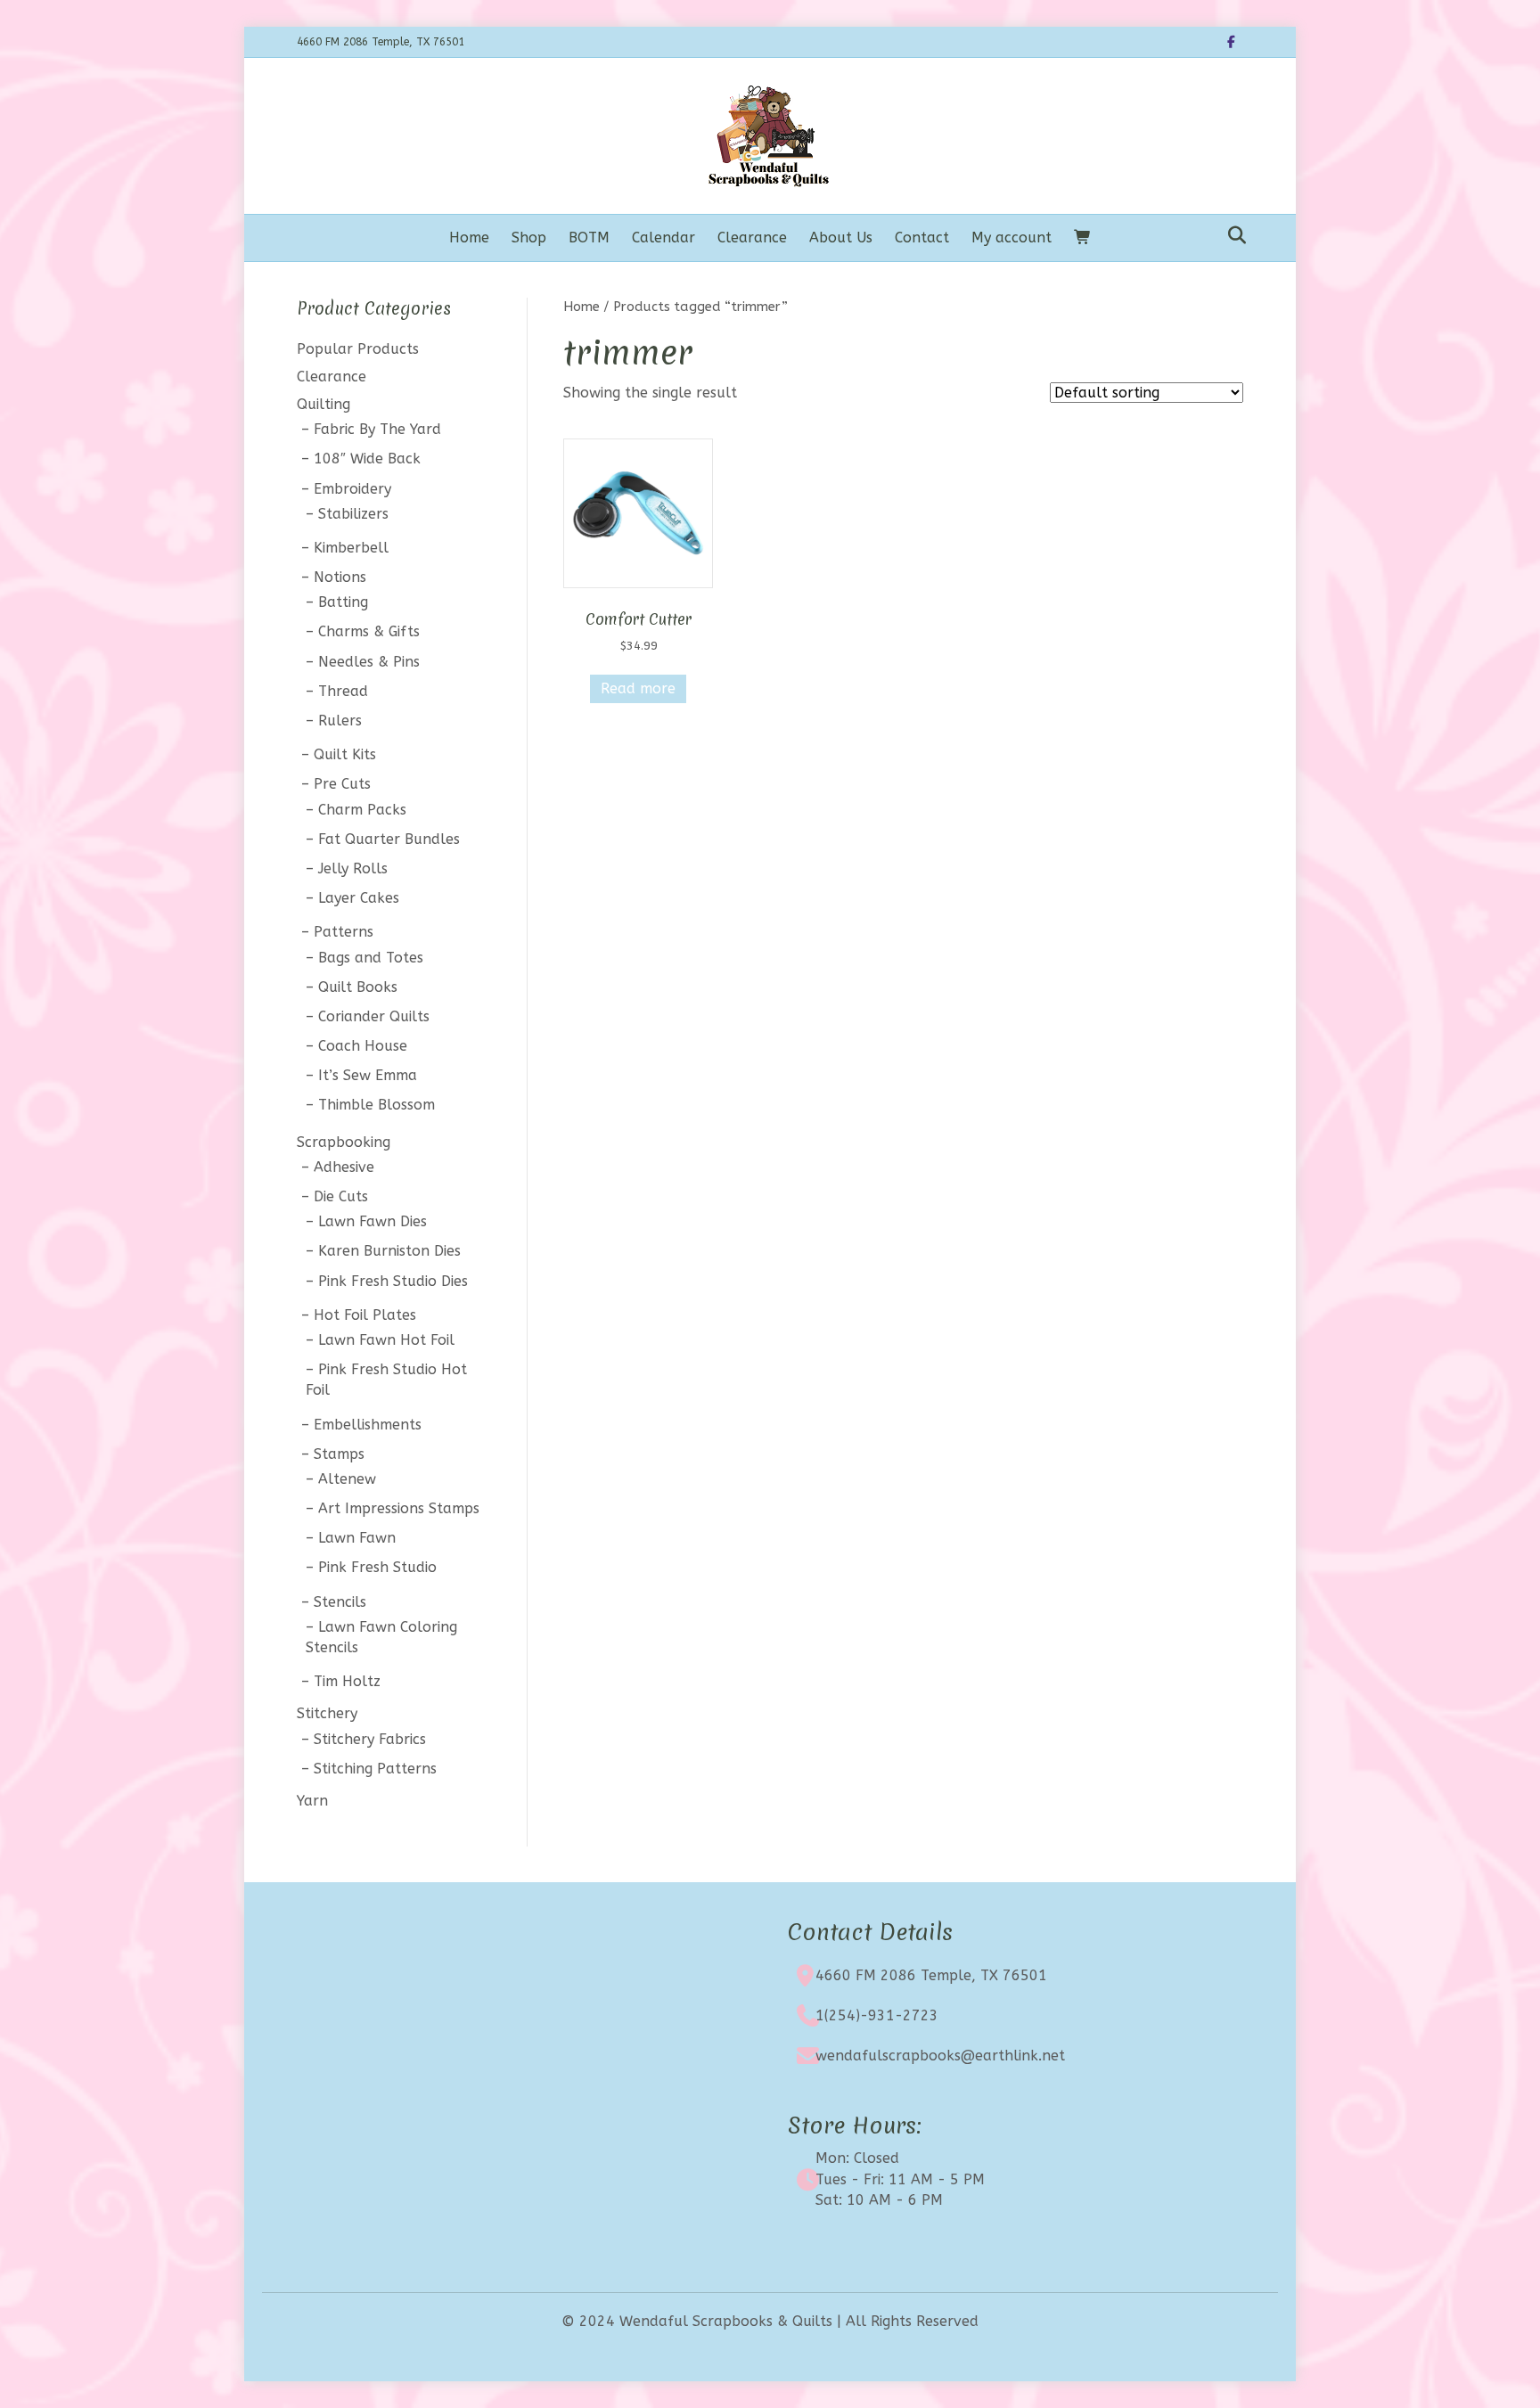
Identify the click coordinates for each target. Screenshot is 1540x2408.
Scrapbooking (344, 1142)
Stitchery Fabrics (370, 1739)
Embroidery (352, 489)
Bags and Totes (371, 958)
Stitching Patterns (375, 1769)
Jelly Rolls (353, 868)
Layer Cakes (359, 898)
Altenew (347, 1479)
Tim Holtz (347, 1681)
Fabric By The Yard (377, 429)
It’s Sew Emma (368, 1075)
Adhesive (344, 1167)
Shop (529, 238)
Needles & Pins (369, 662)
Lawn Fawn (357, 1538)
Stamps (339, 1454)
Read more (638, 688)
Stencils (340, 1602)
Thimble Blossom (377, 1105)
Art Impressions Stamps (399, 1508)
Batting (343, 602)
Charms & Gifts (369, 631)
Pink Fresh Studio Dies (393, 1281)
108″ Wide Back (367, 459)
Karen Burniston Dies (389, 1251)
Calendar (664, 238)
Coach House (363, 1046)
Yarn (312, 1801)
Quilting (324, 404)
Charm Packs (362, 810)
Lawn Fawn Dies (373, 1221)
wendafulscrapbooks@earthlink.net (940, 2056)
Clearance (752, 238)
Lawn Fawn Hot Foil (386, 1340)
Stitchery (327, 1713)
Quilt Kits (345, 754)
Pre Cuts (342, 784)
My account (1012, 238)
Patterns (344, 932)
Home (469, 238)
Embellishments (368, 1425)
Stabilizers (353, 514)
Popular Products (358, 349)
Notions (340, 577)
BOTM (589, 238)
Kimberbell (351, 548)
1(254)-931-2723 (877, 2015)
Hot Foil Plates (365, 1315)
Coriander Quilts (374, 1016)
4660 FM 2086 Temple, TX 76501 (931, 1975)
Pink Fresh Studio (377, 1567)
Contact (922, 238)
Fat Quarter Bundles (389, 839)
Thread (343, 691)
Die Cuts (341, 1196)
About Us (841, 238)
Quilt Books (358, 987)
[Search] (1232, 235)
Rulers (340, 721)
